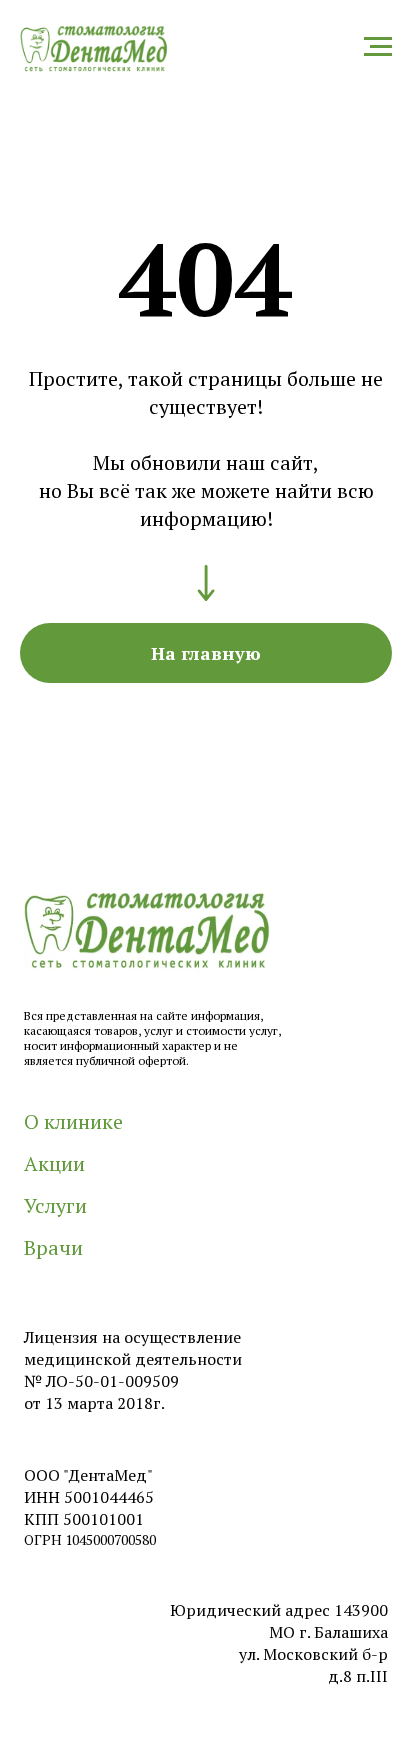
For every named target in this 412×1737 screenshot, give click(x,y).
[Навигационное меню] (378, 47)
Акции (54, 1163)
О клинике (73, 1121)
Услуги (55, 1205)
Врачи (53, 1247)
